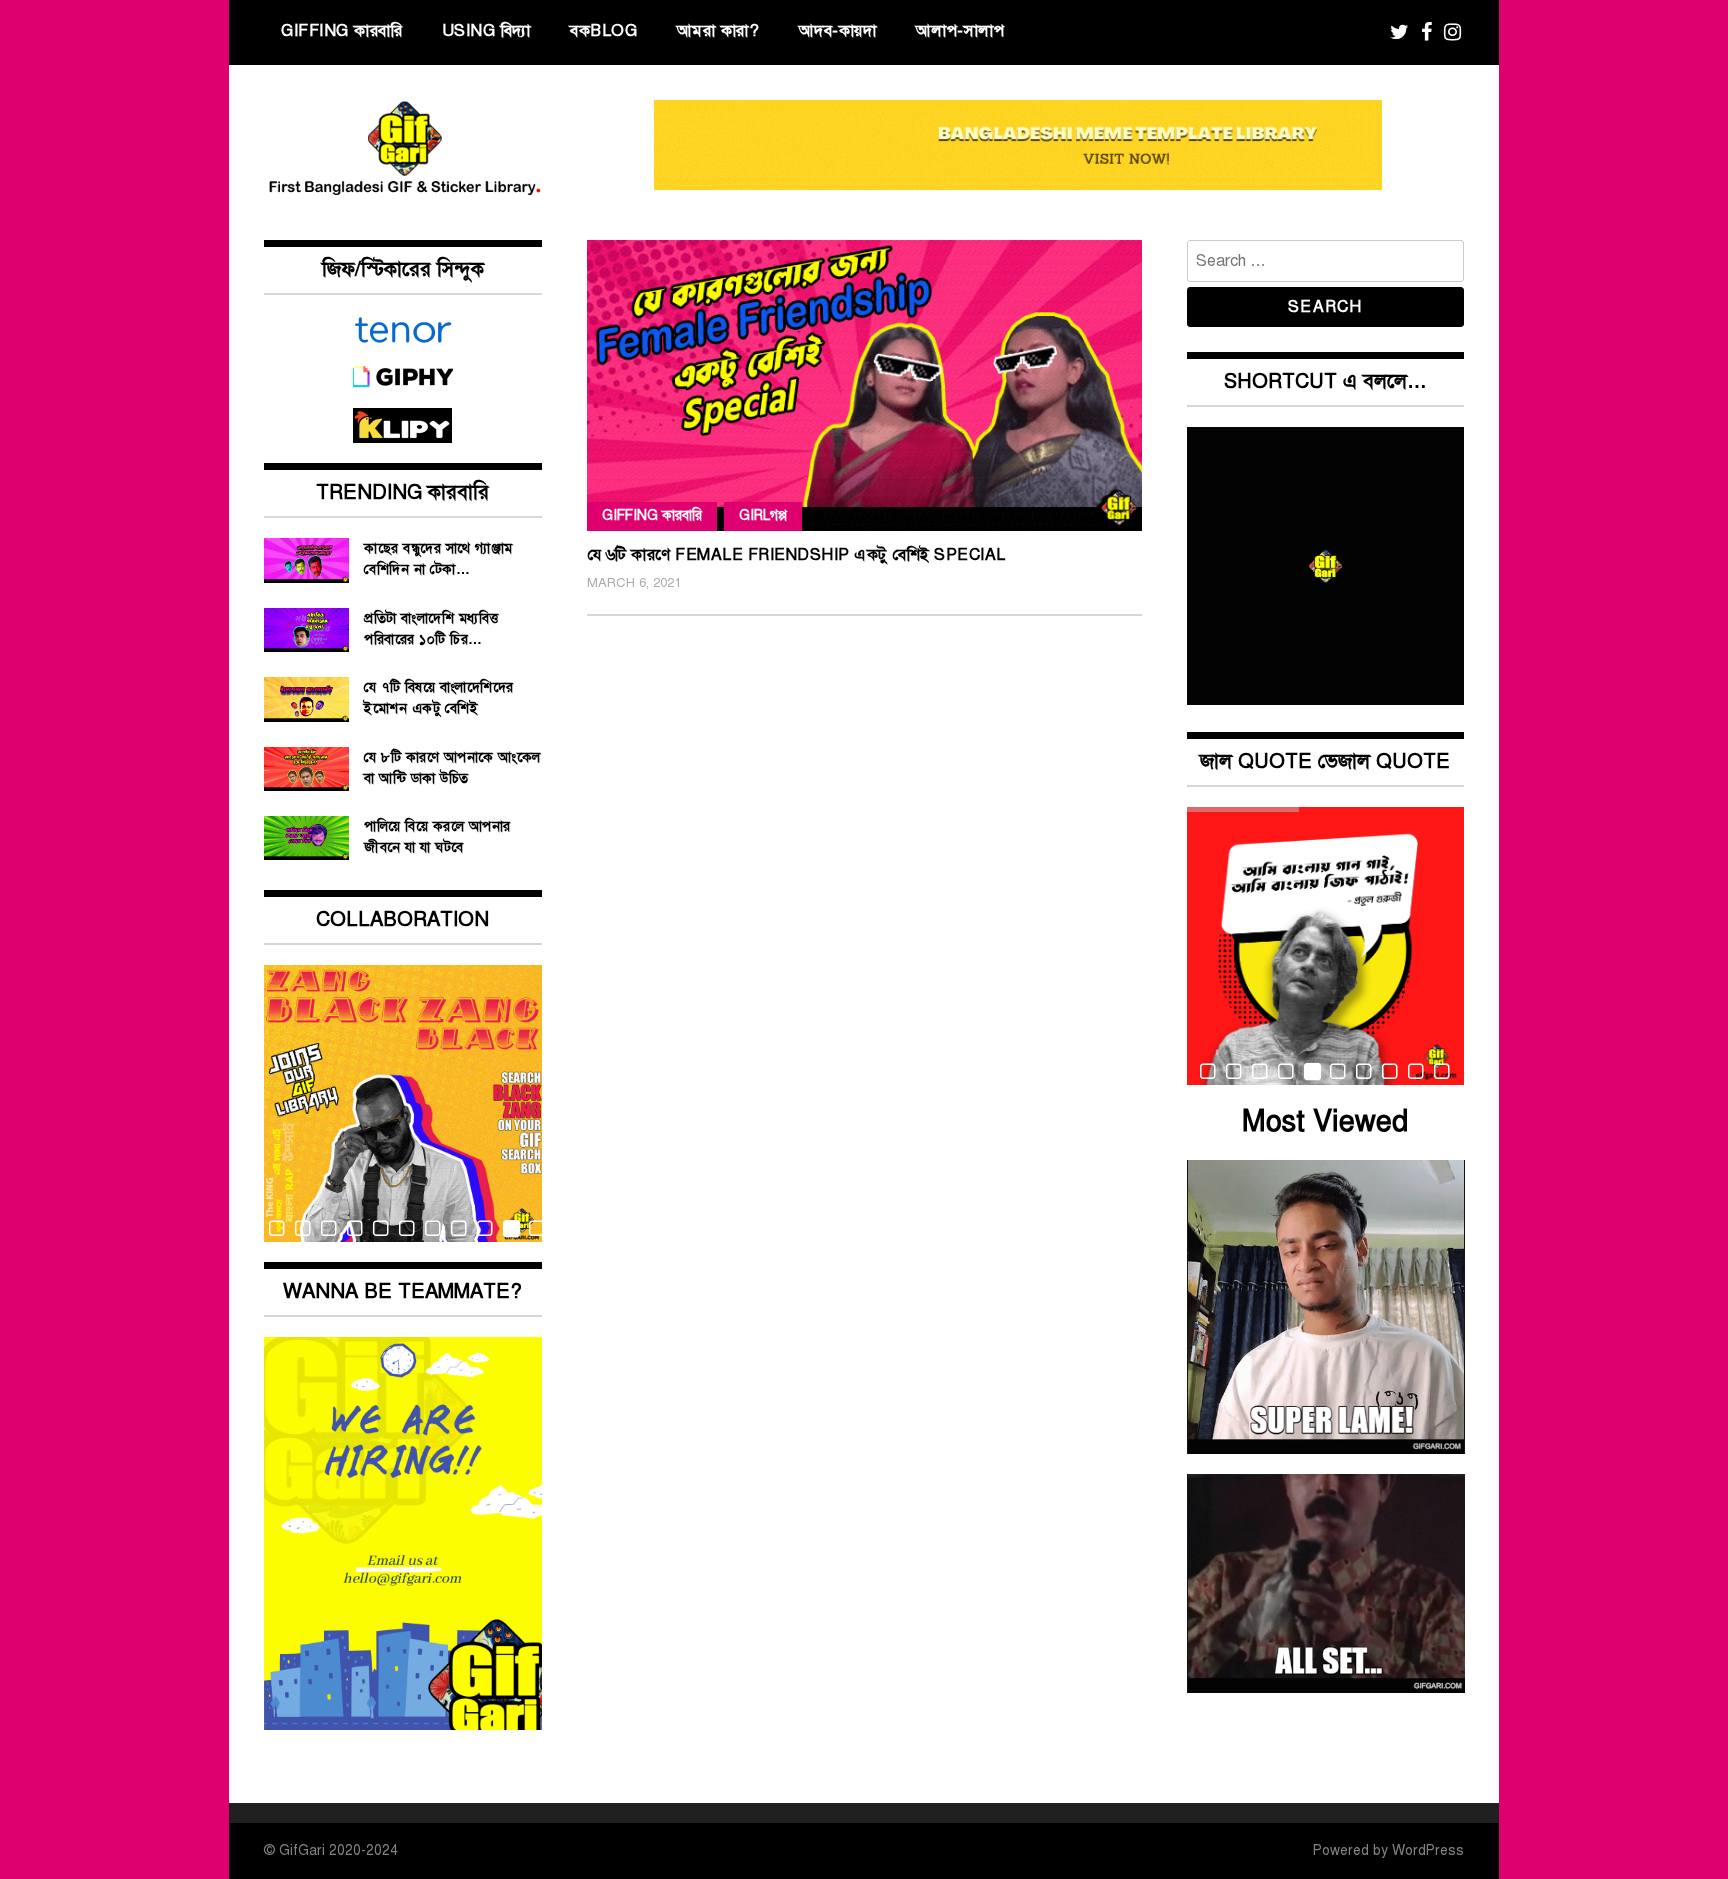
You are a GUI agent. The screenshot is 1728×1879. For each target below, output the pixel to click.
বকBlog (603, 31)
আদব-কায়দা (838, 31)
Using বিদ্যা (486, 31)
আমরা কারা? (718, 31)
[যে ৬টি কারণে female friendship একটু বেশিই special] (864, 385)
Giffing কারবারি (341, 31)
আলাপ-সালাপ (960, 31)
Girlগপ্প (763, 515)
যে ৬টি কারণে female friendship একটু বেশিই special (796, 555)
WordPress (1428, 1850)
